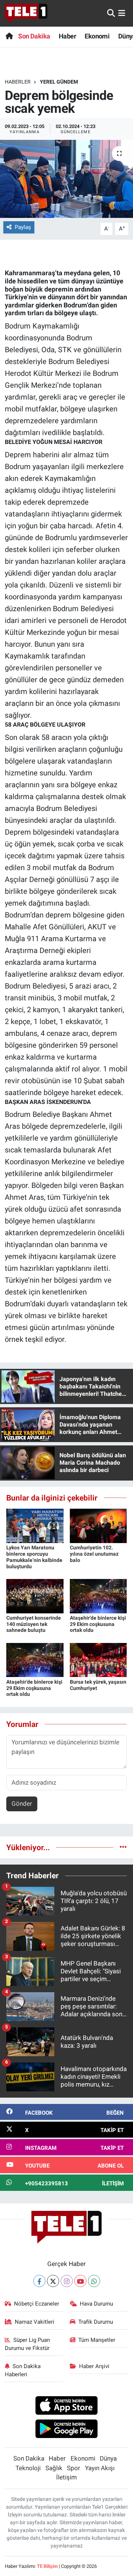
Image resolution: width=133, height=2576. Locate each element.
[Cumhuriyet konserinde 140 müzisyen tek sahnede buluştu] (35, 1596)
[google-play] (67, 2430)
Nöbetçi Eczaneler (37, 2304)
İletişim (66, 2477)
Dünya (108, 2458)
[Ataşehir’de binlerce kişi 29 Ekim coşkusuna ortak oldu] (98, 1596)
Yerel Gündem (59, 82)
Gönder (22, 1804)
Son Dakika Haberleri (23, 2370)
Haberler (18, 82)
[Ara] (111, 13)
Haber (67, 36)
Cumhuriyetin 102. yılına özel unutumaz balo (94, 1554)
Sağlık (54, 2468)
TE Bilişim (47, 2566)
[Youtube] (80, 2281)
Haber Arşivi (94, 2366)
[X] (53, 2281)
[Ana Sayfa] (9, 36)
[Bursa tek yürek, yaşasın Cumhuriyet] (98, 1660)
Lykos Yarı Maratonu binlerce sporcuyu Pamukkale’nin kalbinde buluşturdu (34, 1557)
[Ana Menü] (122, 13)
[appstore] (67, 2407)
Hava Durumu (96, 2304)
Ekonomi (97, 36)
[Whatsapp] (94, 2281)
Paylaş (23, 227)
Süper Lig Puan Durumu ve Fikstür (28, 2344)
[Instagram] (67, 2281)
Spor (74, 2468)
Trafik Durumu (96, 2322)
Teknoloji (28, 2468)
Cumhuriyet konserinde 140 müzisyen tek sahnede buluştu (34, 1624)
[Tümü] (123, 1847)
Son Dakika (34, 36)
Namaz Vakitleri (35, 2322)
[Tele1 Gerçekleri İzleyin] (26, 13)
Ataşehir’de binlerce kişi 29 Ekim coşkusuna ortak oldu (98, 1624)
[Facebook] (39, 2281)
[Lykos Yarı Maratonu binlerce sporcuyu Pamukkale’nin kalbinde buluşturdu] (35, 1525)
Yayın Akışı (100, 2468)
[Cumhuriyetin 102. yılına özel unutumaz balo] (98, 1525)
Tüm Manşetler (97, 2340)
